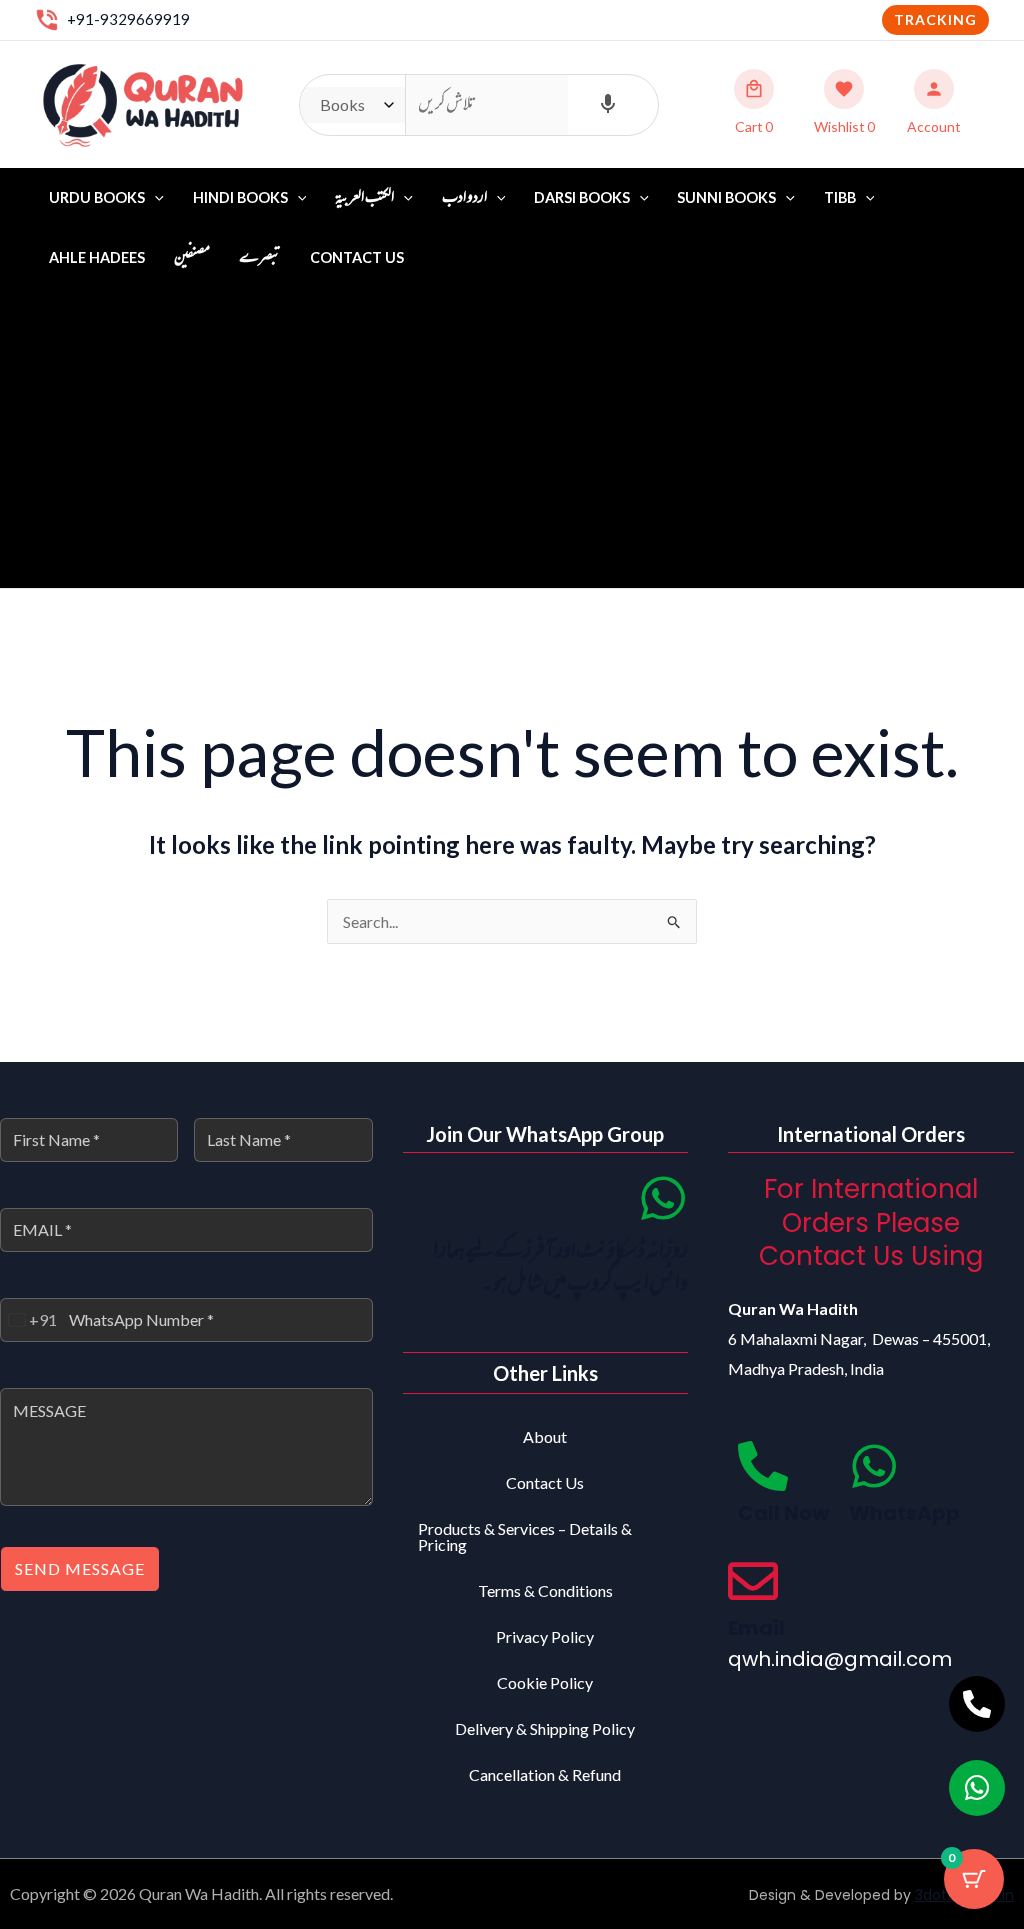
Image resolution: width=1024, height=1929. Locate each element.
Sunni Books (726, 197)
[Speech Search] (608, 105)
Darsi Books (582, 197)
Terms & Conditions (545, 1590)
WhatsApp (904, 1513)
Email (756, 1628)
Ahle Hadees (97, 257)
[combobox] (29, 1320)
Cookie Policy (545, 1682)
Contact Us (357, 257)
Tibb (840, 197)
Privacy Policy (545, 1636)
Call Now (783, 1513)
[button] (935, 20)
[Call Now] (763, 1466)
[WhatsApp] (874, 1466)
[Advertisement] (512, 438)
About (545, 1436)
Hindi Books (240, 197)
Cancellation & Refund (545, 1774)
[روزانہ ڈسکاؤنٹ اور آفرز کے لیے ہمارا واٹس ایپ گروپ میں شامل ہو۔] (663, 1198)
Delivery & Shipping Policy (545, 1728)
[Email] (753, 1581)
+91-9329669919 (128, 19)
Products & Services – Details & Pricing (525, 1536)
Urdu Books (97, 197)
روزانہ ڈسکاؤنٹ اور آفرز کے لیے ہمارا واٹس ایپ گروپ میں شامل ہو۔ (560, 1268)
